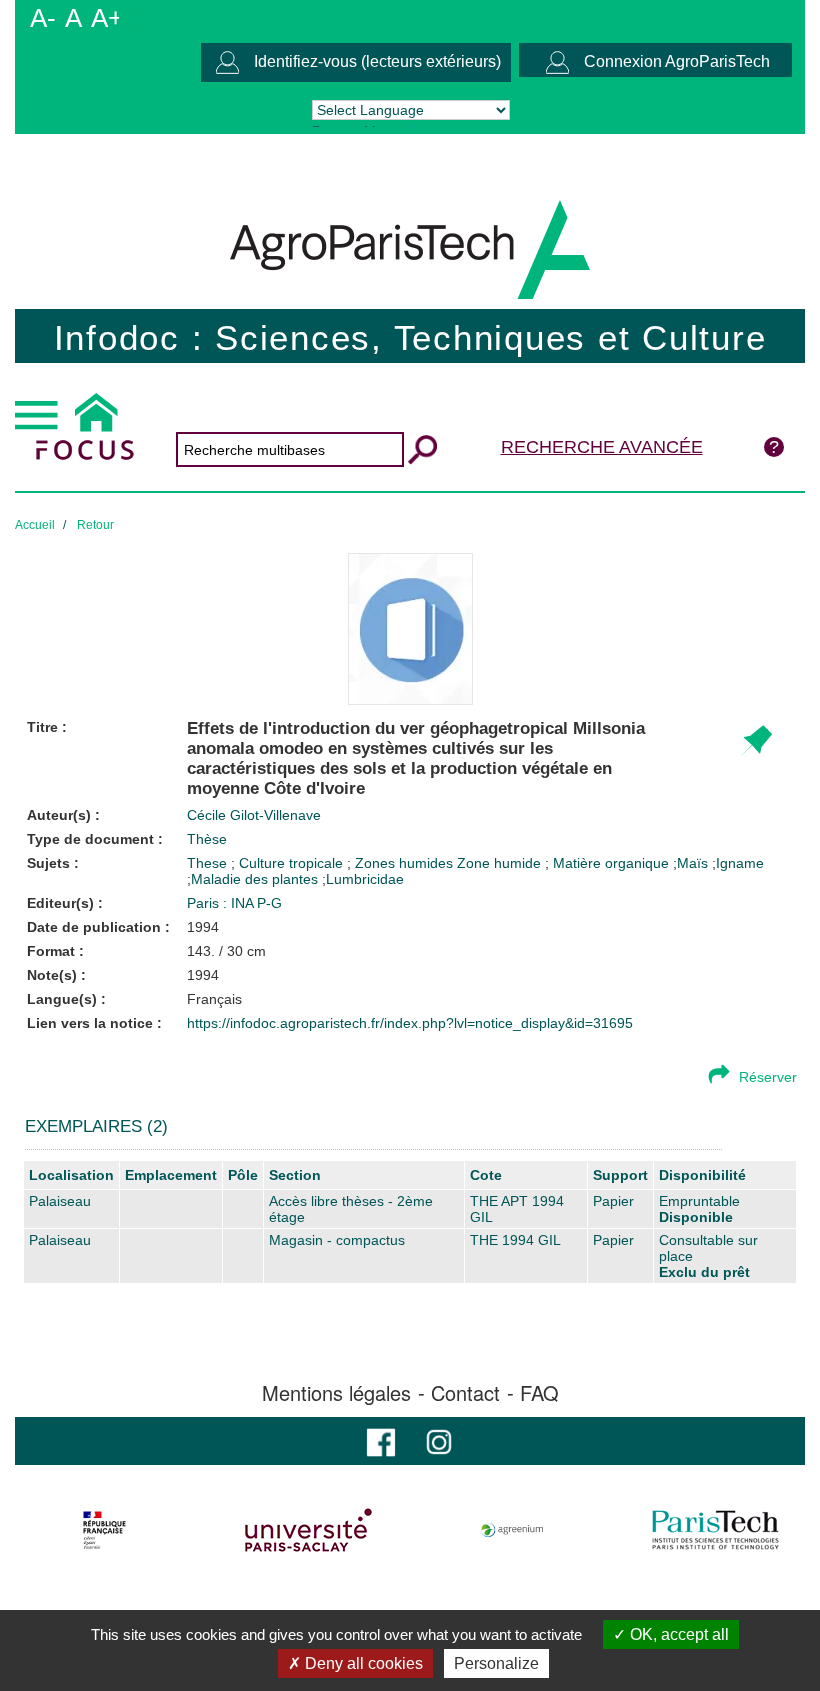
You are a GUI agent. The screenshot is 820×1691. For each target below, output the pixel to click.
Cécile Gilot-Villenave (254, 815)
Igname (740, 863)
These (209, 863)
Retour (95, 525)
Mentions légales (336, 1393)
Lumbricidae (365, 879)
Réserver (768, 1077)
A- (43, 18)
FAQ (539, 1393)
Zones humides (406, 863)
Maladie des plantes (254, 879)
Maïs (692, 863)
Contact (465, 1393)
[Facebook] (381, 1440)
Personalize (496, 1663)
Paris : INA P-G (234, 903)
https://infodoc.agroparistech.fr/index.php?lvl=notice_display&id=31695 (410, 1023)
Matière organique (613, 863)
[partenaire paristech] (715, 1530)
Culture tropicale (293, 863)
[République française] (104, 1530)
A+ (107, 18)
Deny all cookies (362, 1663)
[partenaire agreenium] (512, 1530)
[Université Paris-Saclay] (308, 1530)
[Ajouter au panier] (755, 741)
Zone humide (501, 863)
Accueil (35, 525)
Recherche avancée (602, 447)
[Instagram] (439, 1440)
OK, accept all (677, 1634)
